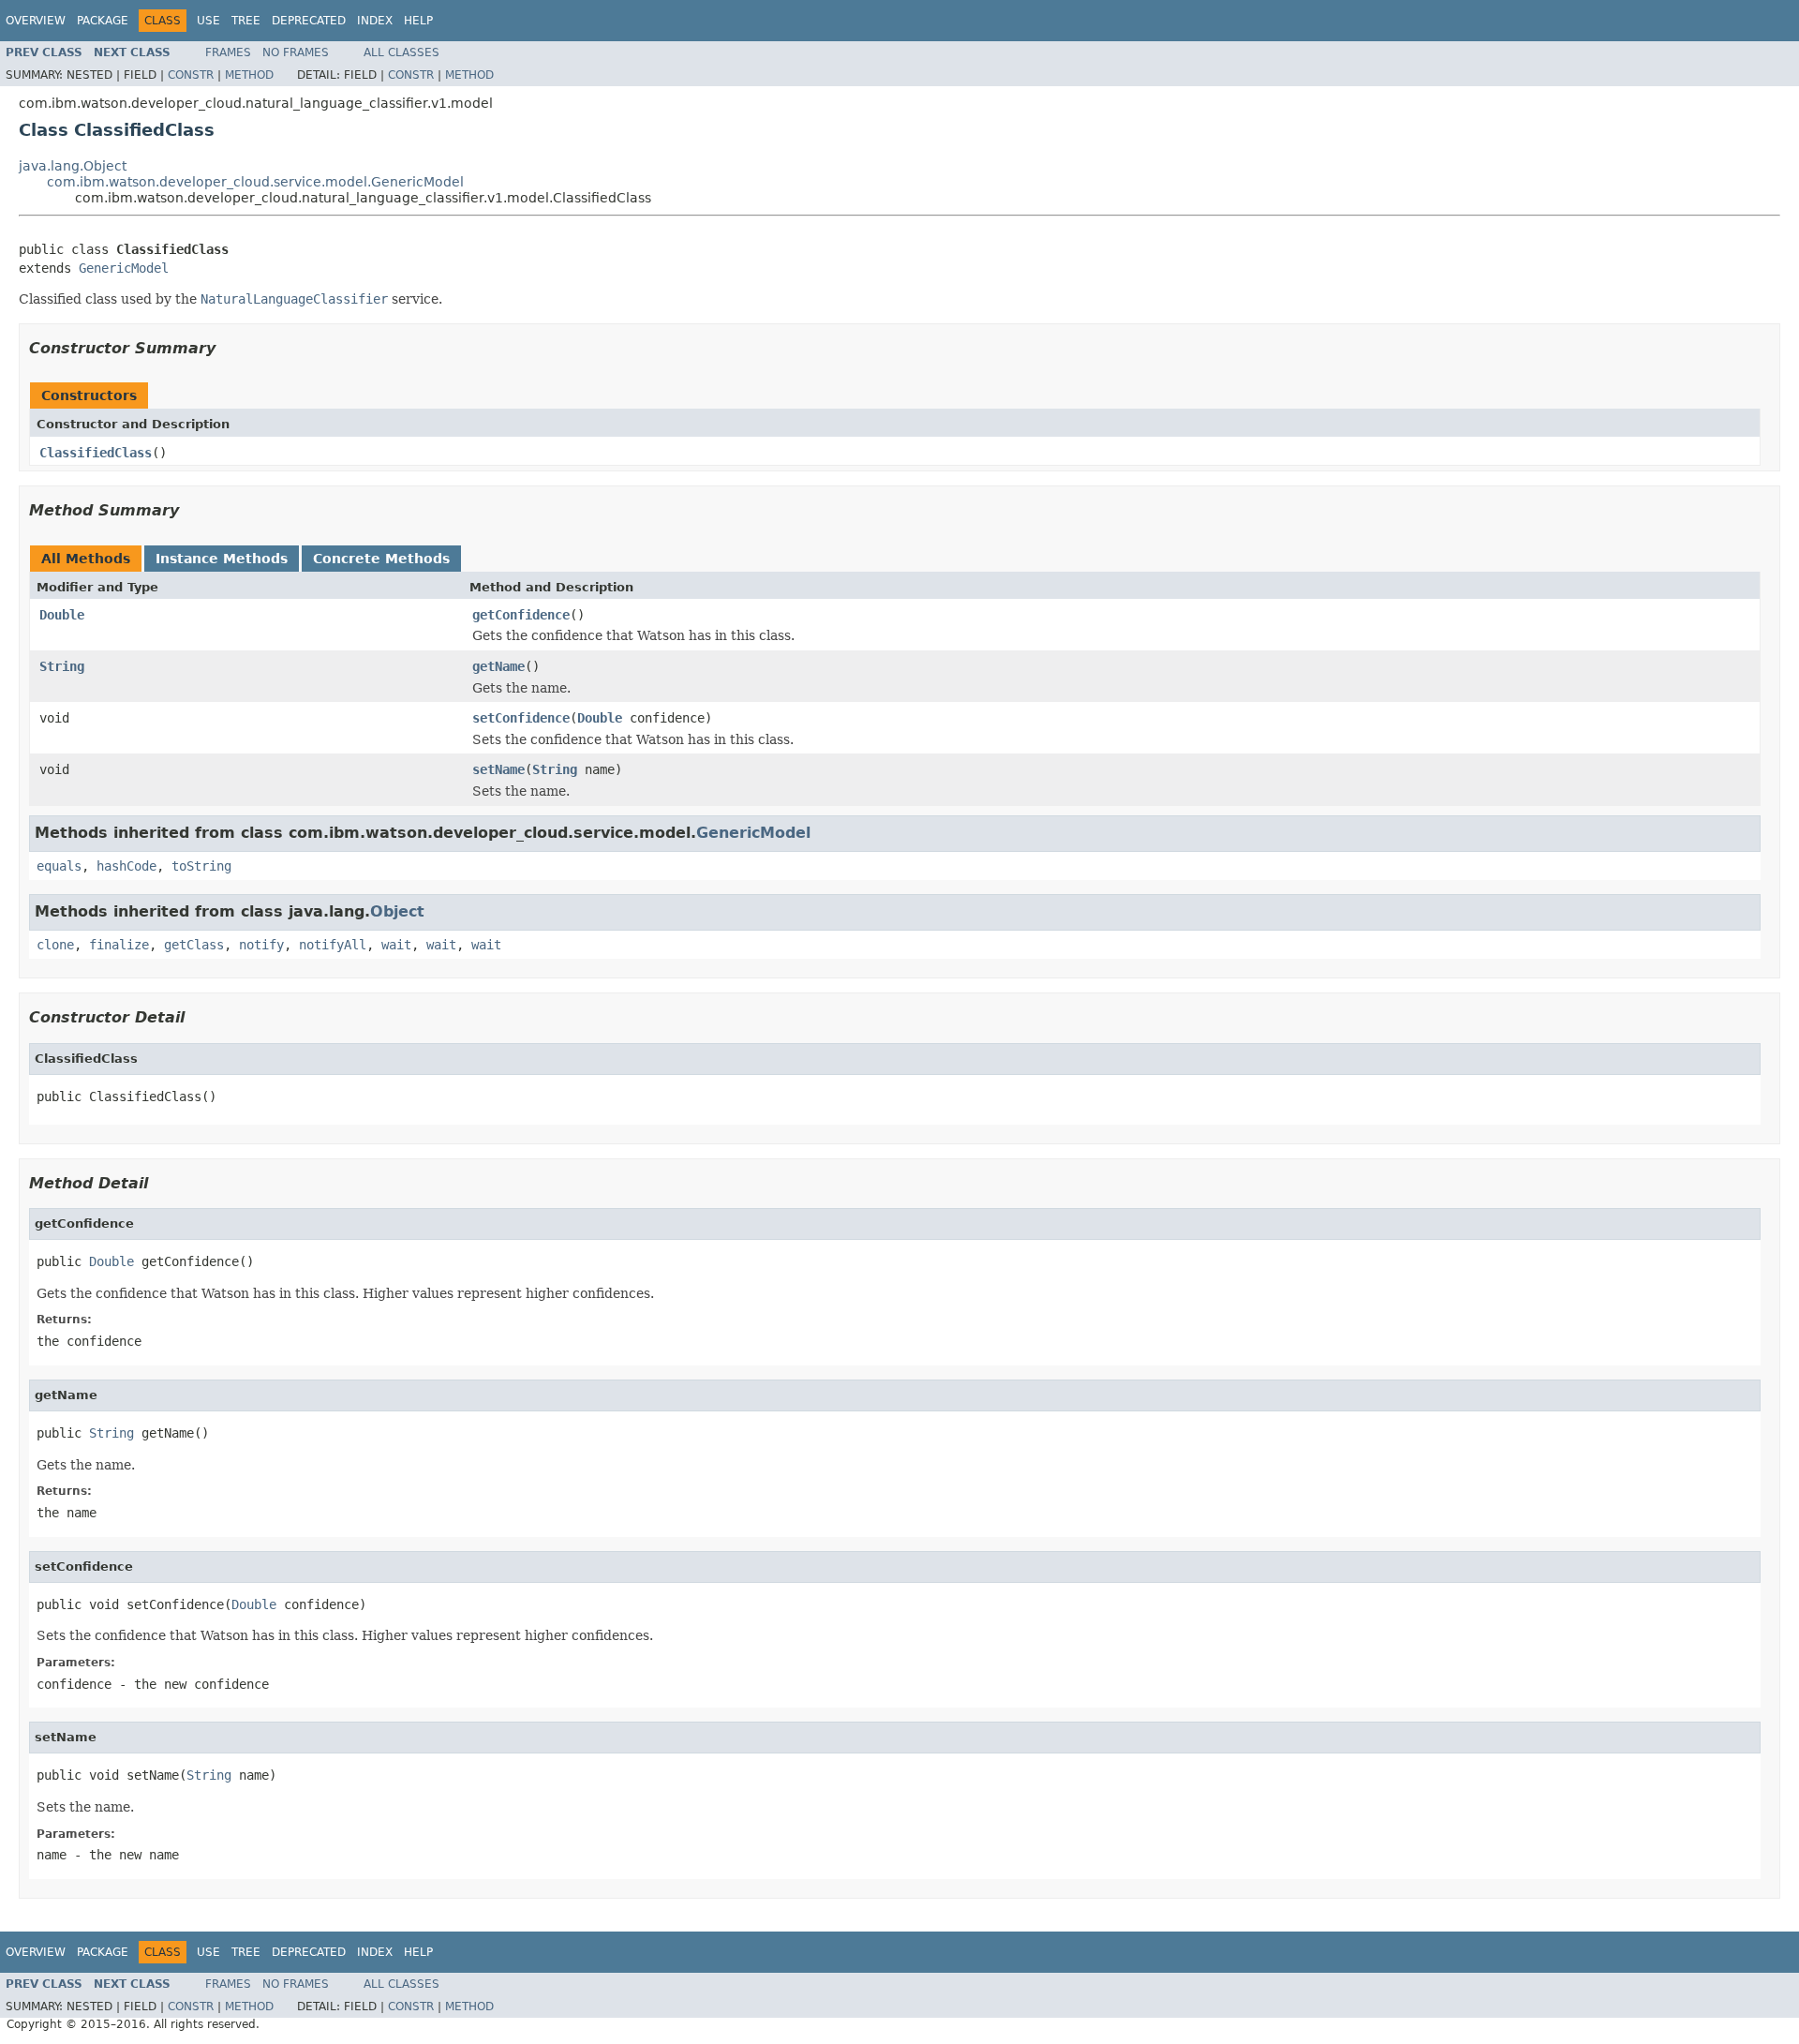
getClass (194, 945)
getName (498, 666)
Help (418, 21)
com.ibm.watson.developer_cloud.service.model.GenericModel (255, 182)
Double (62, 615)
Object (397, 911)
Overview (36, 21)
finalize (119, 945)
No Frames (296, 52)
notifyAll (333, 945)
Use (208, 21)
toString (201, 866)
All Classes (401, 52)
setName (498, 769)
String (62, 666)
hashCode (126, 866)
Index (375, 21)
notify (261, 945)
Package (103, 21)
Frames (228, 52)
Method (249, 75)
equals (59, 866)
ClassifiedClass (96, 453)
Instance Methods (222, 559)
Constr (191, 75)
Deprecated (309, 21)
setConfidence (521, 718)
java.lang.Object (73, 166)
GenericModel (124, 268)
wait (396, 945)
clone (55, 945)
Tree (246, 21)
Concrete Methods (381, 559)
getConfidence (521, 615)
